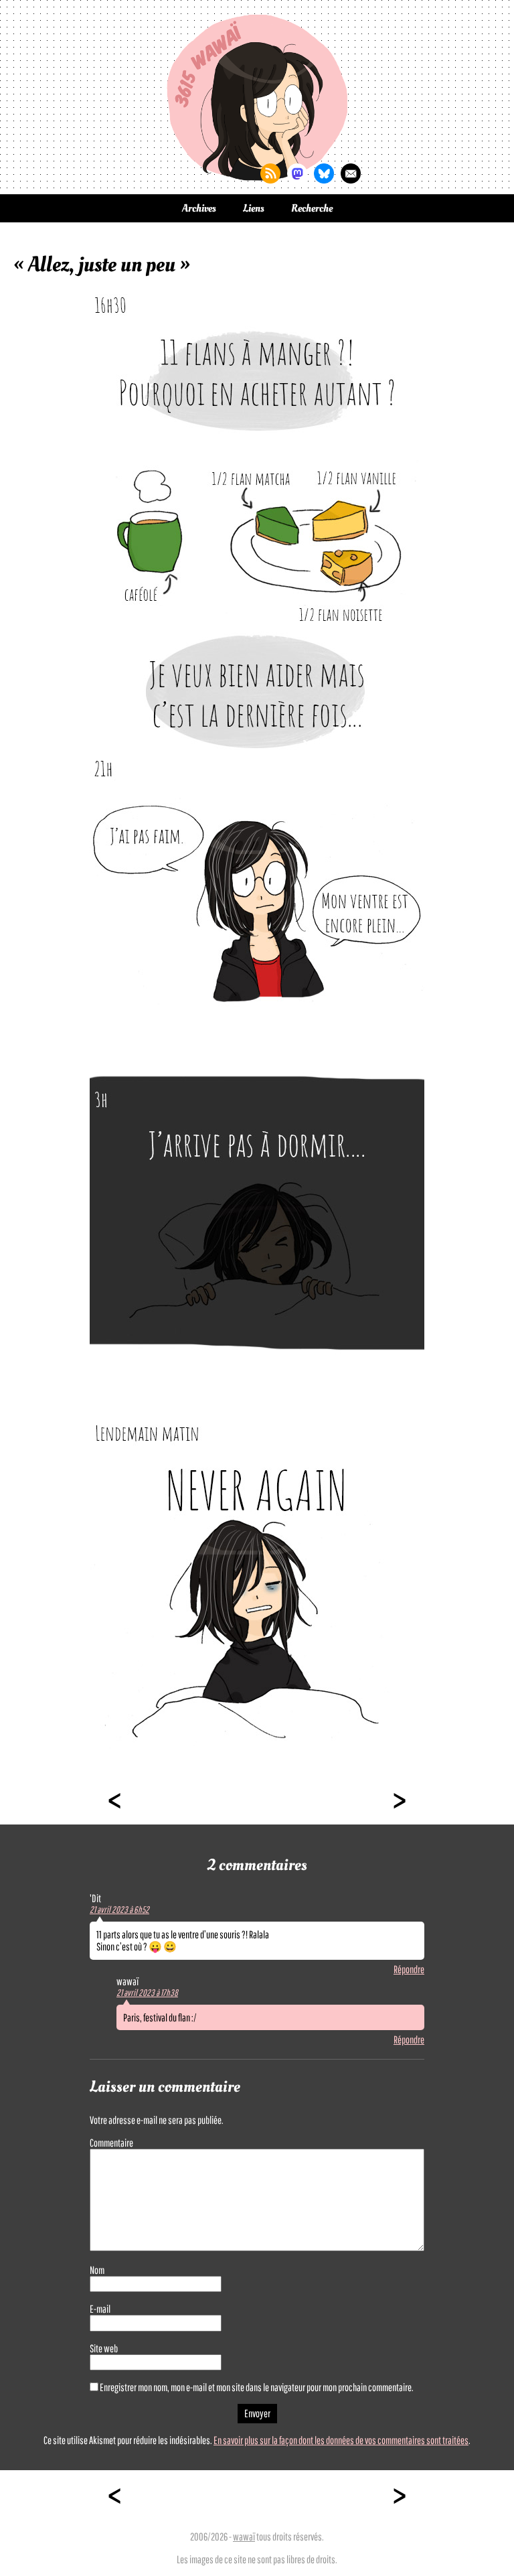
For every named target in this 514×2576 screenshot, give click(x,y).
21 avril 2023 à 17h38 (147, 1993)
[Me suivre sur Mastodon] (297, 173)
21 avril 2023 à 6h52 (119, 1910)
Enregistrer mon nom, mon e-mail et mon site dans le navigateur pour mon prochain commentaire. (257, 2387)
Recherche (312, 208)
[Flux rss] (270, 173)
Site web (104, 2348)
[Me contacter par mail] (351, 173)
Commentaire (111, 2143)
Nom (97, 2270)
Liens (254, 208)
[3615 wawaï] (257, 97)
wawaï (244, 2536)
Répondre (409, 1969)
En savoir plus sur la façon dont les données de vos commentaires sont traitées (341, 2440)
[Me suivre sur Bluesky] (324, 173)
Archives (199, 208)
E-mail (100, 2309)
